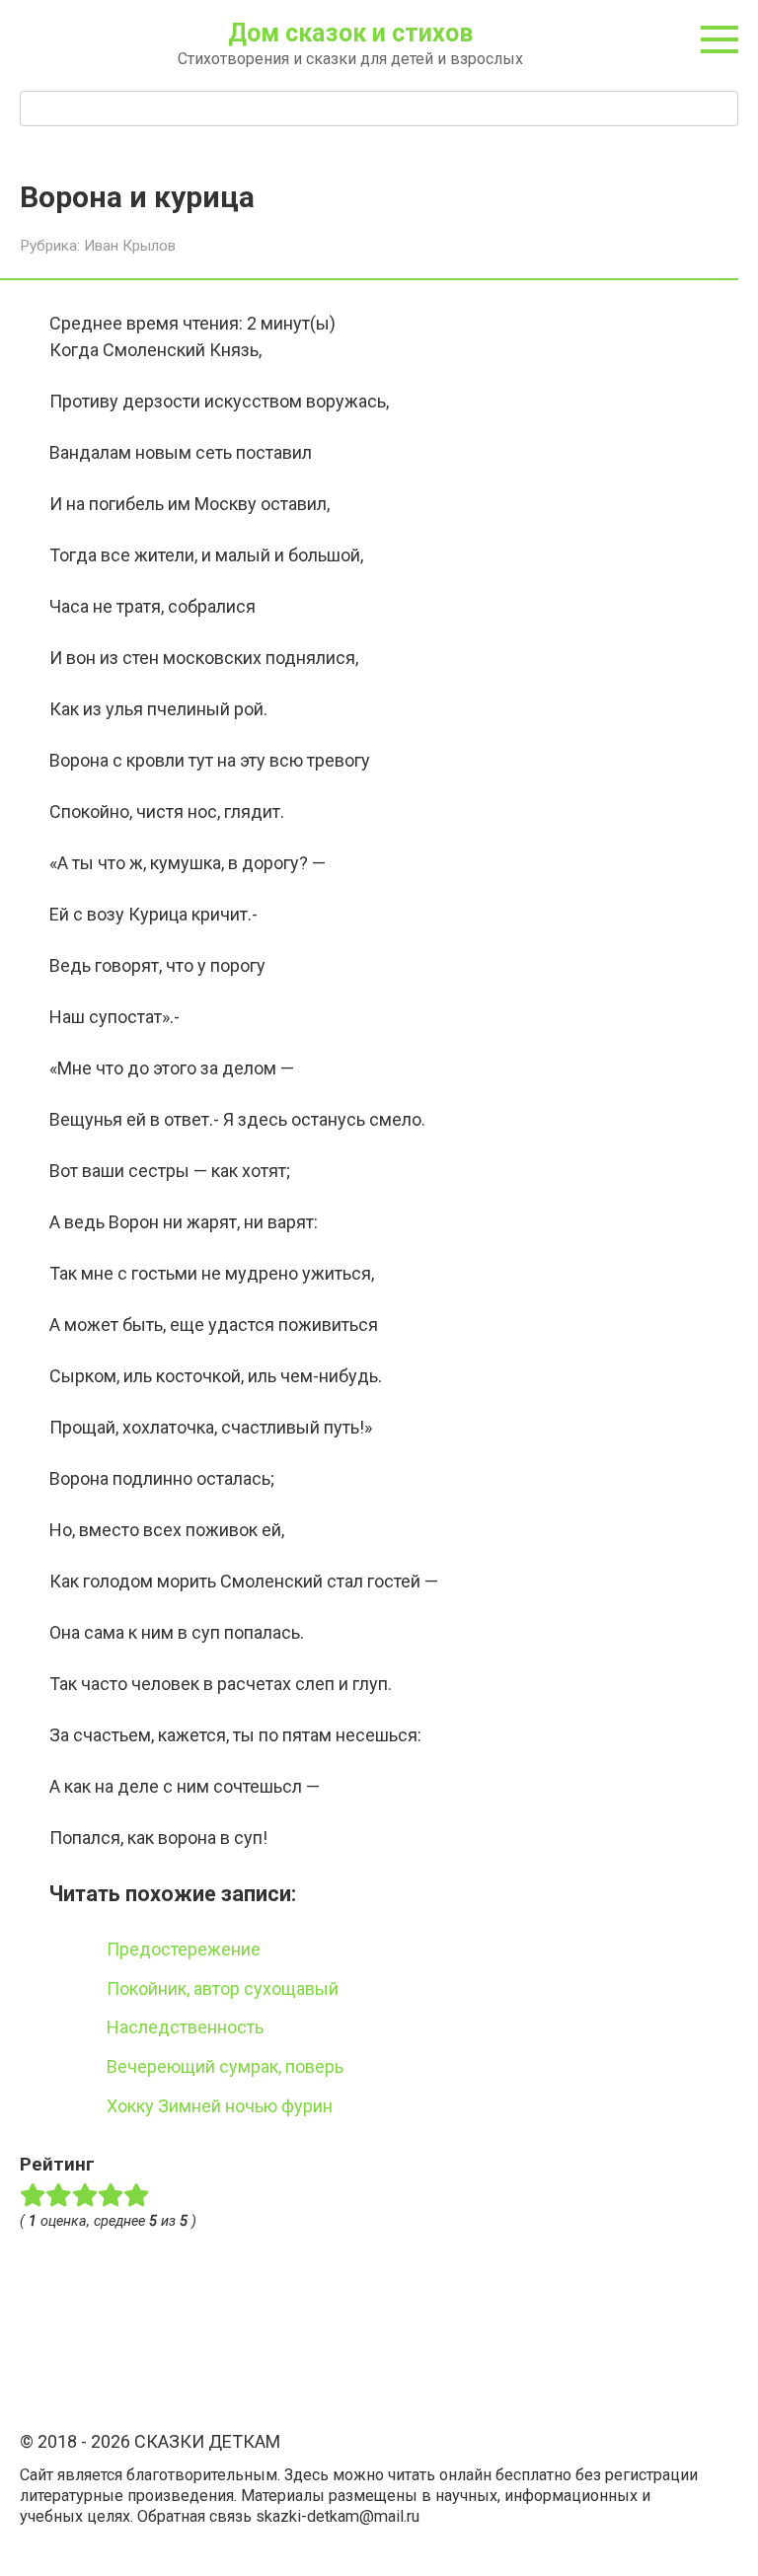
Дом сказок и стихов (350, 33)
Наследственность (185, 2027)
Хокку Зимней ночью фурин (220, 2106)
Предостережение (184, 1949)
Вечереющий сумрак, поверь (225, 2066)
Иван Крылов (130, 246)
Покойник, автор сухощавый (223, 1988)
